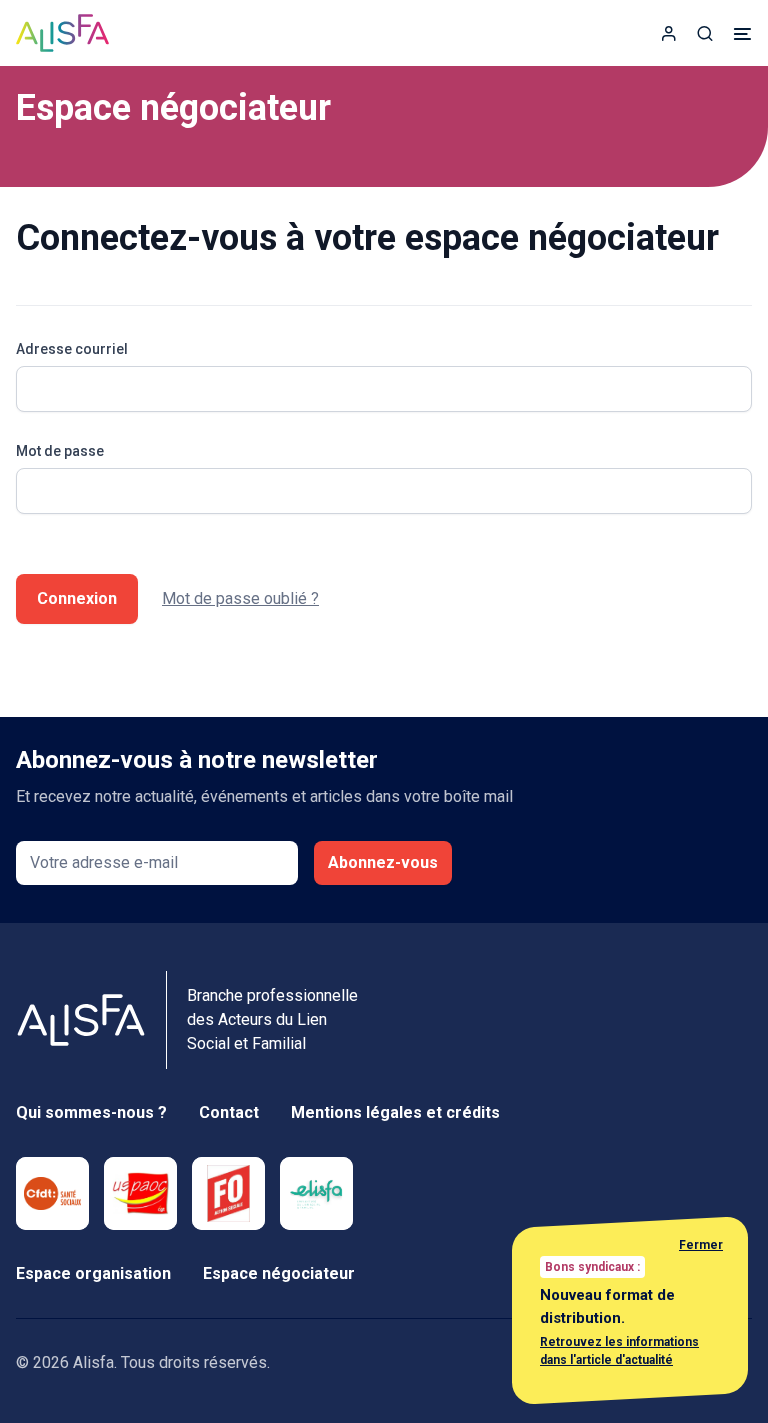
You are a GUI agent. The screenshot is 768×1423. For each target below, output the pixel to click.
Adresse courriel (72, 349)
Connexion (77, 598)
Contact (229, 1112)
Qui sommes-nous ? (91, 1112)
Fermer (701, 1245)
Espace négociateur (279, 1273)
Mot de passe (60, 451)
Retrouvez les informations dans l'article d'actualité (619, 1351)
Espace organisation (93, 1273)
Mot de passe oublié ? (240, 598)
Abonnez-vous (383, 862)
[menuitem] (669, 33)
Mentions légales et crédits (395, 1112)
